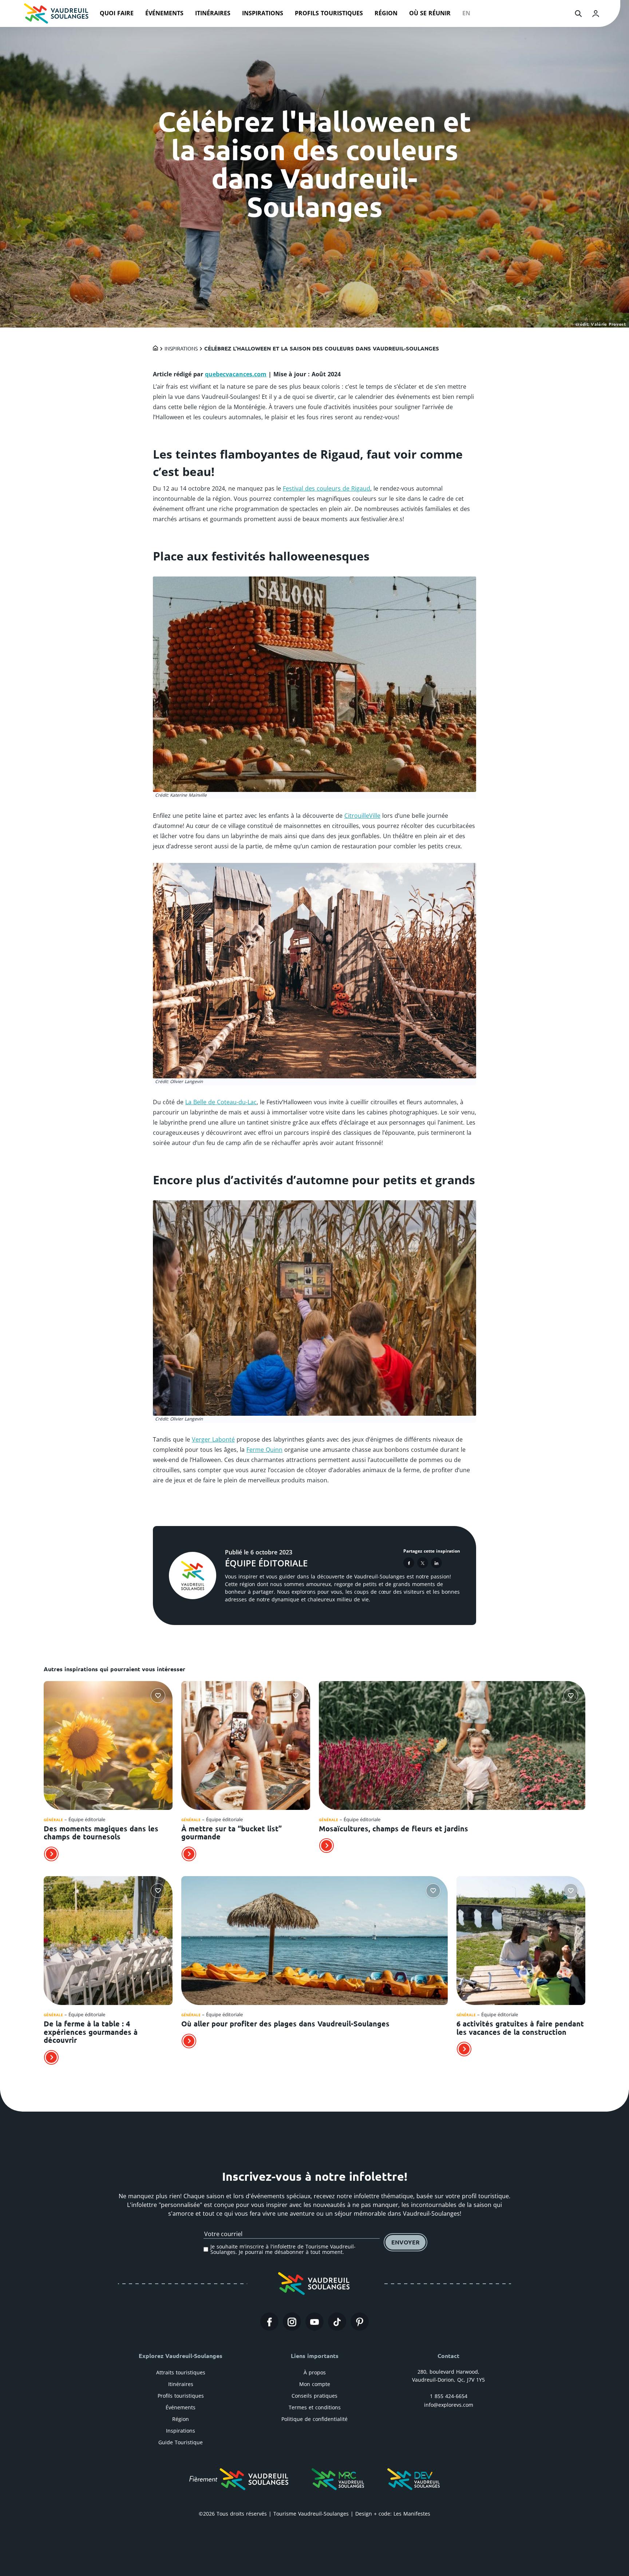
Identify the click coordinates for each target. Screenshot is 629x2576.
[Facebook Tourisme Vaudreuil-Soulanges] (269, 2322)
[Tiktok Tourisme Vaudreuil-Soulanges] (337, 2322)
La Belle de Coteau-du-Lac (221, 1102)
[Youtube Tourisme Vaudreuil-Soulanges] (314, 2322)
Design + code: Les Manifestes (393, 2514)
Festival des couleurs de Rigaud (327, 488)
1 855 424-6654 (449, 2396)
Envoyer (406, 2242)
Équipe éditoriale (266, 1563)
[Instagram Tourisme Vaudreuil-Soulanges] (292, 2322)
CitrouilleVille (362, 816)
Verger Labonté (213, 1439)
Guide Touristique (181, 2442)
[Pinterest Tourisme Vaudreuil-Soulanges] (360, 2322)
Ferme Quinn (264, 1450)
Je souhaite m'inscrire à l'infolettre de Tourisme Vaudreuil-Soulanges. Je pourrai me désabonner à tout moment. (283, 2249)
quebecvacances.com (236, 374)
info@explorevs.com (449, 2405)
